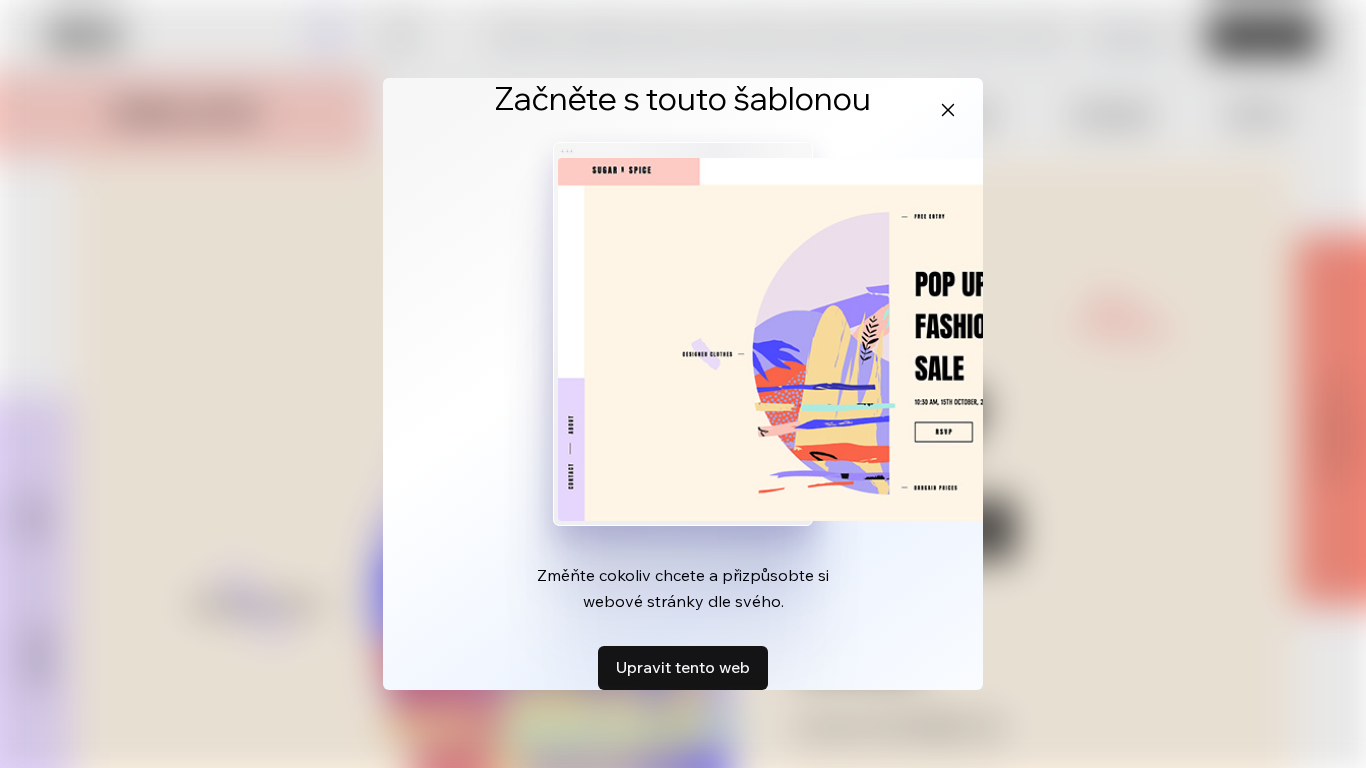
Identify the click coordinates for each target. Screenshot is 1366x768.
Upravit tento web (683, 667)
